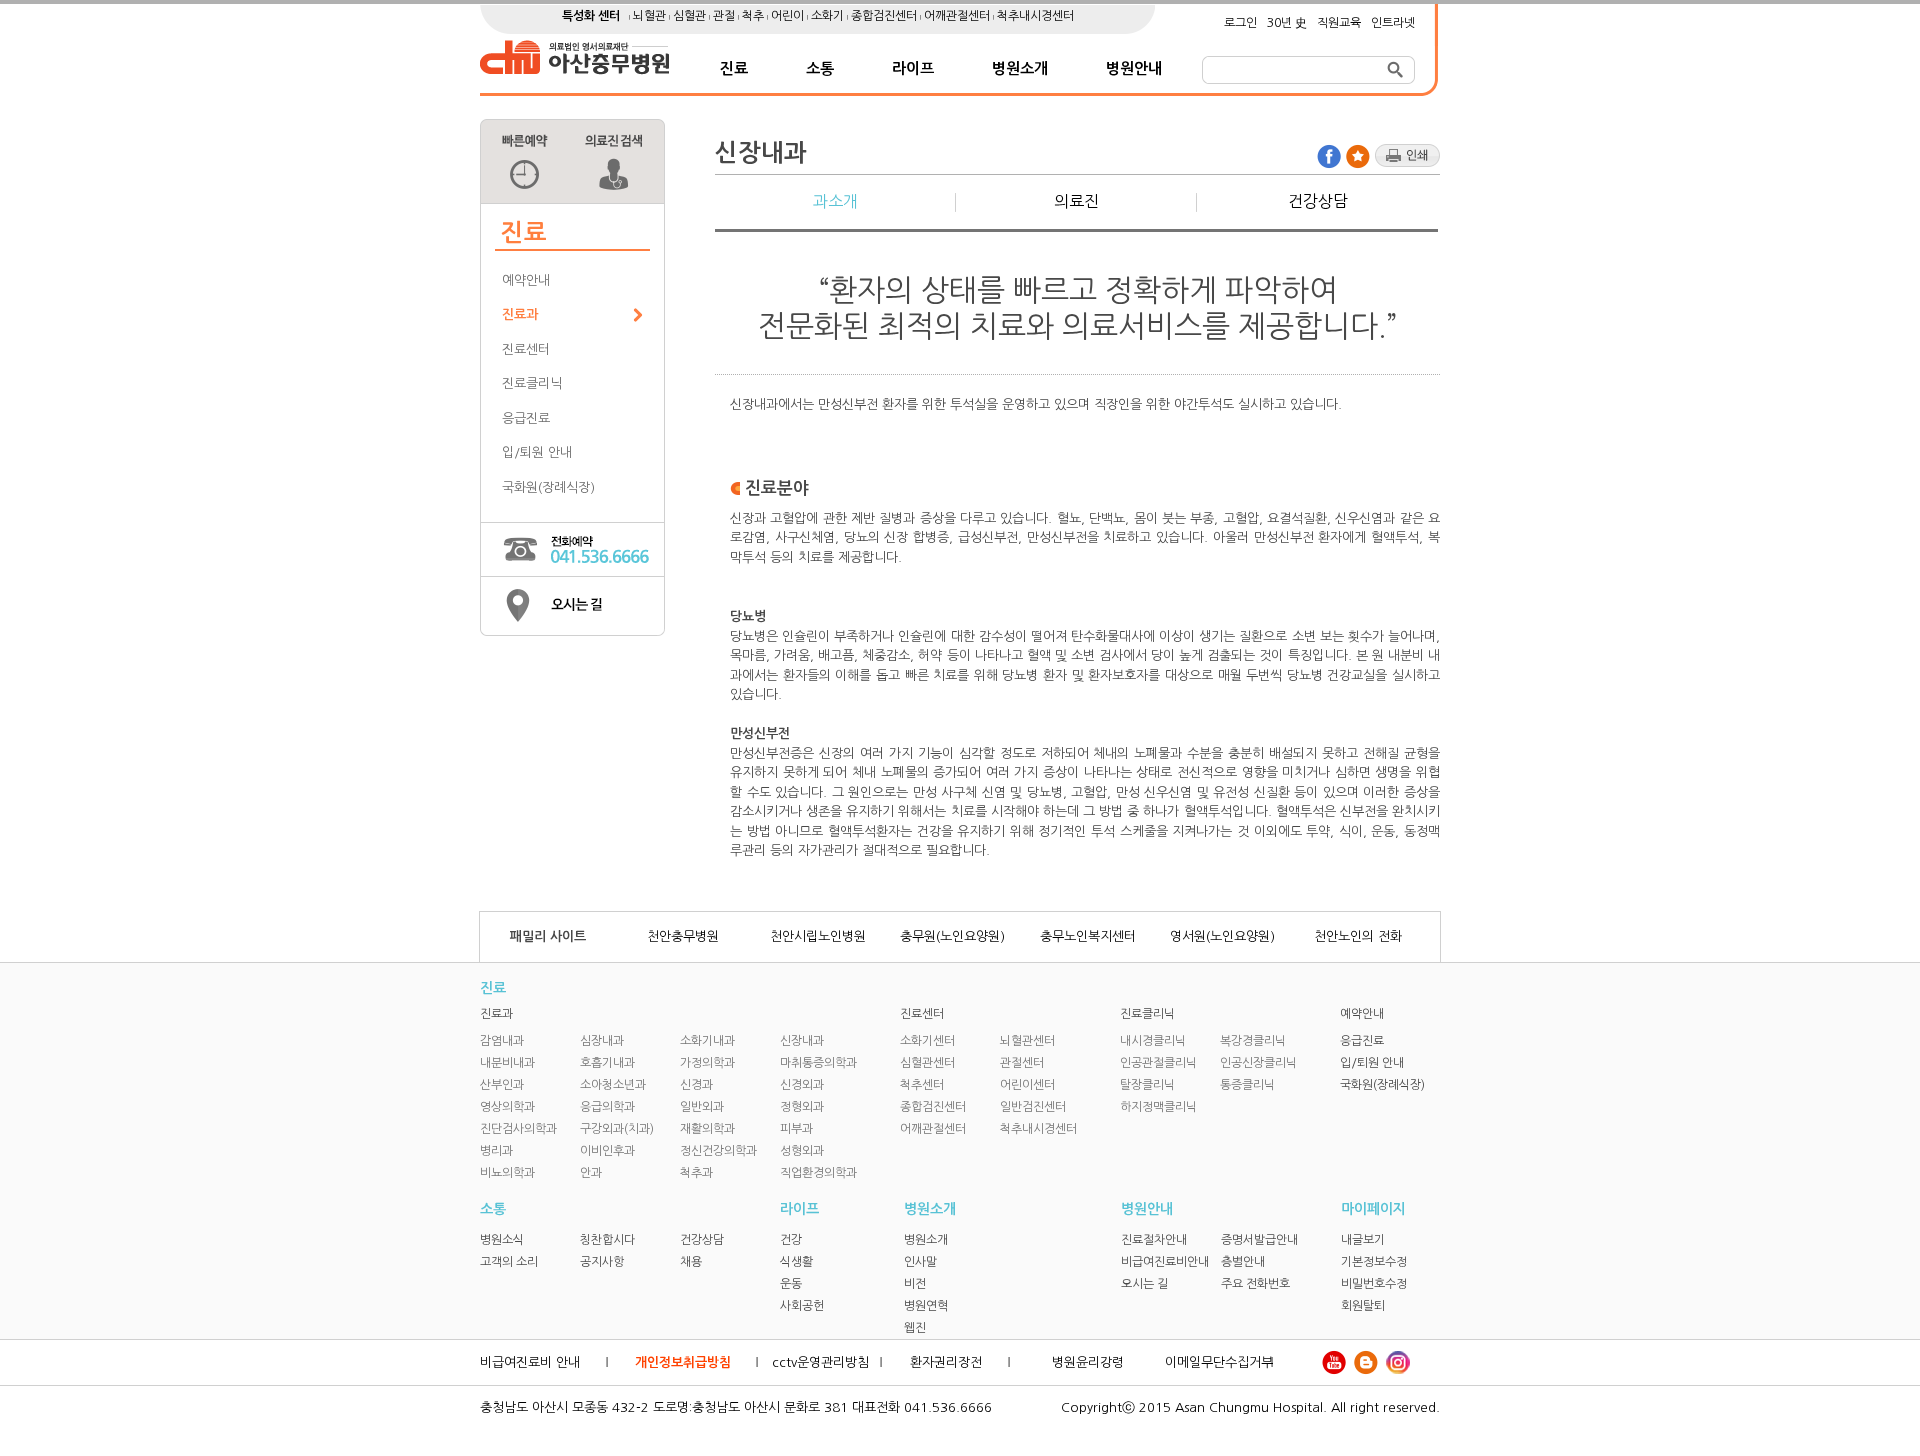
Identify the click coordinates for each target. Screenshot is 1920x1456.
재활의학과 (707, 1129)
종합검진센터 (885, 16)
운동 (791, 1284)
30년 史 (1287, 23)
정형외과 (802, 1107)
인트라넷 (1393, 23)
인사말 (920, 1262)
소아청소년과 (613, 1085)
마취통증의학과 (818, 1063)
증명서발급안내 (1259, 1240)
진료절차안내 (1154, 1240)
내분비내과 (507, 1063)
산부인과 (502, 1085)
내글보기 (1363, 1240)
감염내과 (502, 1041)
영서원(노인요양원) (1222, 936)
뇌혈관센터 (1027, 1041)
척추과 (696, 1173)
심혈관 (691, 16)
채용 (691, 1262)
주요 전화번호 (1255, 1284)
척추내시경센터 (1035, 16)
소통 (820, 68)
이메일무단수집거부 (1219, 1362)
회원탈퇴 (1363, 1306)
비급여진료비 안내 (530, 1362)
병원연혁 (926, 1306)
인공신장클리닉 (1258, 1063)
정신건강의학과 (718, 1151)
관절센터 (1022, 1063)
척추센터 (922, 1085)
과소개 (835, 201)
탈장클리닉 (1147, 1085)
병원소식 (502, 1240)
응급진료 (526, 418)
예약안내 (526, 280)
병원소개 (1020, 68)
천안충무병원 (683, 936)
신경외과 (802, 1085)
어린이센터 (1027, 1085)
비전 (915, 1284)
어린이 (789, 16)
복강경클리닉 (1253, 1041)
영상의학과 (507, 1107)
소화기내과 (707, 1041)
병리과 (496, 1151)
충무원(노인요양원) (952, 936)
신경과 (696, 1085)
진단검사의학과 (518, 1129)
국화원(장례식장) (548, 487)
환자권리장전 (946, 1362)
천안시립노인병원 (818, 936)
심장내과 (602, 1041)
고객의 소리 (509, 1262)
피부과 (796, 1129)
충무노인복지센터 (1088, 936)
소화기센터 (927, 1041)
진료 (734, 68)
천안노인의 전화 (1358, 936)
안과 (591, 1173)
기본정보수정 (1374, 1262)
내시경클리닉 (1153, 1041)
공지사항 (602, 1262)
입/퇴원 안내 (537, 452)
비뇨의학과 (507, 1173)
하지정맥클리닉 (1158, 1107)
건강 (791, 1240)
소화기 (829, 16)
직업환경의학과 (818, 1173)
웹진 (915, 1328)
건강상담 (1318, 201)
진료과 (520, 314)
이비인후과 (607, 1151)
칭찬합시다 (607, 1240)
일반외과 (702, 1107)
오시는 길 (1144, 1284)
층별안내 (1243, 1262)
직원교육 (1339, 23)
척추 (754, 16)
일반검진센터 (1033, 1107)
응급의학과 (607, 1107)
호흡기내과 (607, 1063)
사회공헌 (802, 1306)
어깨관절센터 (958, 16)
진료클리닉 (532, 383)
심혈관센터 (927, 1063)
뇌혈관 (651, 16)
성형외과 (802, 1151)
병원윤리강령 (1088, 1362)
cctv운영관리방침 (820, 1362)
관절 (725, 16)
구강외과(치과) (617, 1129)
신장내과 (802, 1041)
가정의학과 (707, 1063)
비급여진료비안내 (1165, 1262)
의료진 (1076, 201)
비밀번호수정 (1374, 1284)
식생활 (796, 1262)
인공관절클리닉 (1158, 1063)
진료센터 (526, 349)
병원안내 (1134, 68)
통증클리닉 (1247, 1085)
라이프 (913, 68)
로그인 (1240, 23)
